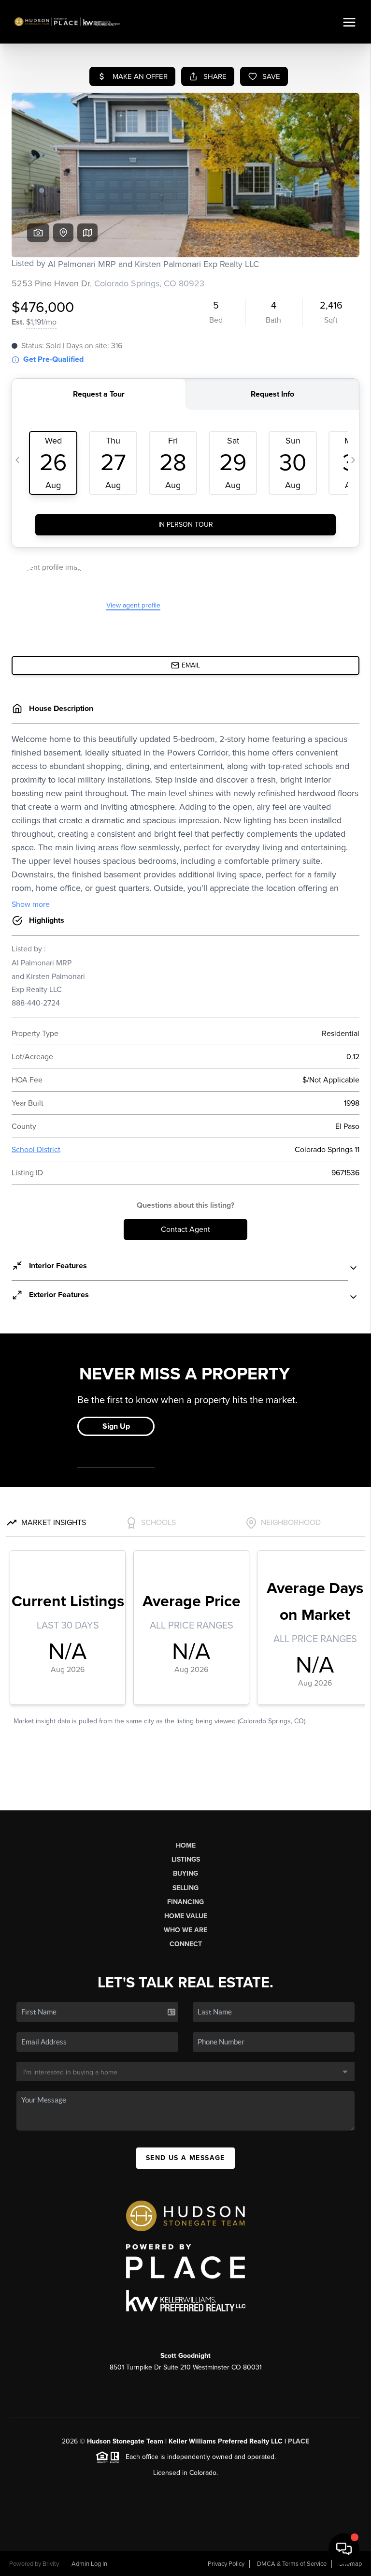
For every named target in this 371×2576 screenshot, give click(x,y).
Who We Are (185, 1930)
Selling (185, 1888)
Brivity (51, 2564)
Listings (186, 1859)
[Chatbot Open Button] (344, 2549)
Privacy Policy (226, 2564)
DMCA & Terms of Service (292, 2564)
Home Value (186, 1916)
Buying (185, 1873)
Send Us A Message (185, 2158)
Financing (185, 1902)
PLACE (299, 2441)
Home (186, 1845)
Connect (186, 1944)
